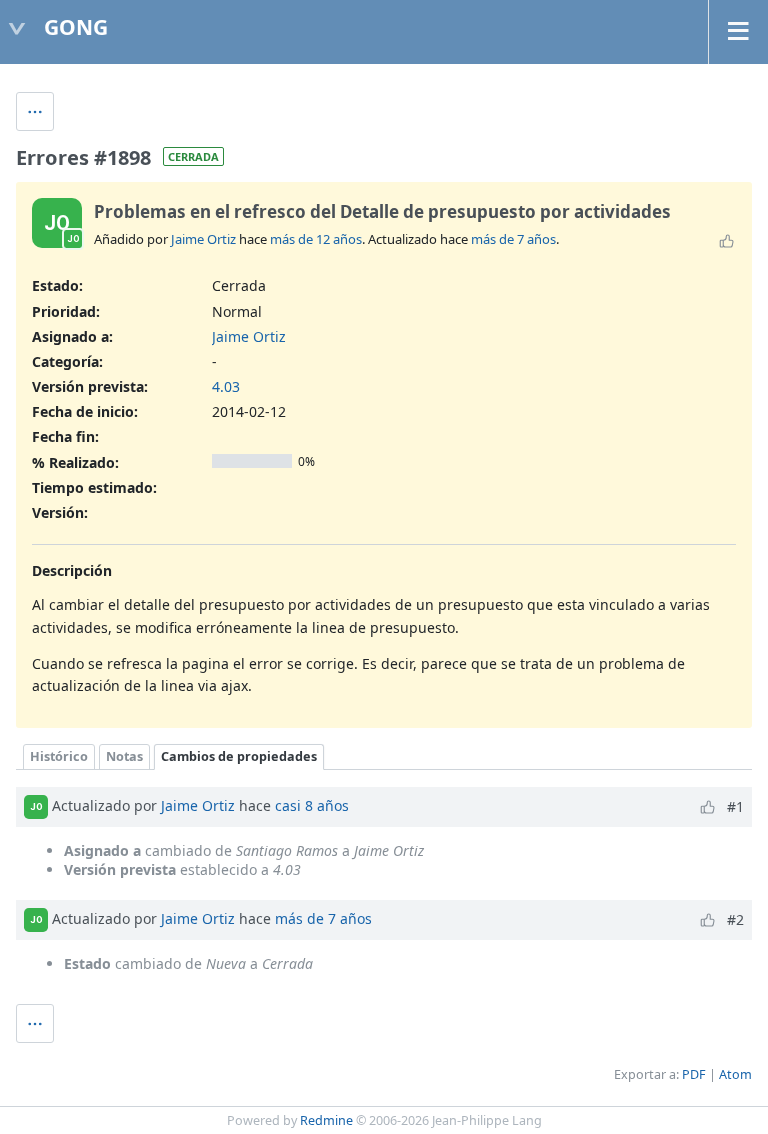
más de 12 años (316, 239)
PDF (694, 1074)
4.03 (226, 386)
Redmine (326, 1120)
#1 (735, 806)
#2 (735, 919)
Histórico (59, 756)
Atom (735, 1074)
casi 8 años (312, 805)
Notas (124, 756)
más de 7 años (513, 239)
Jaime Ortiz (203, 239)
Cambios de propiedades (239, 756)
